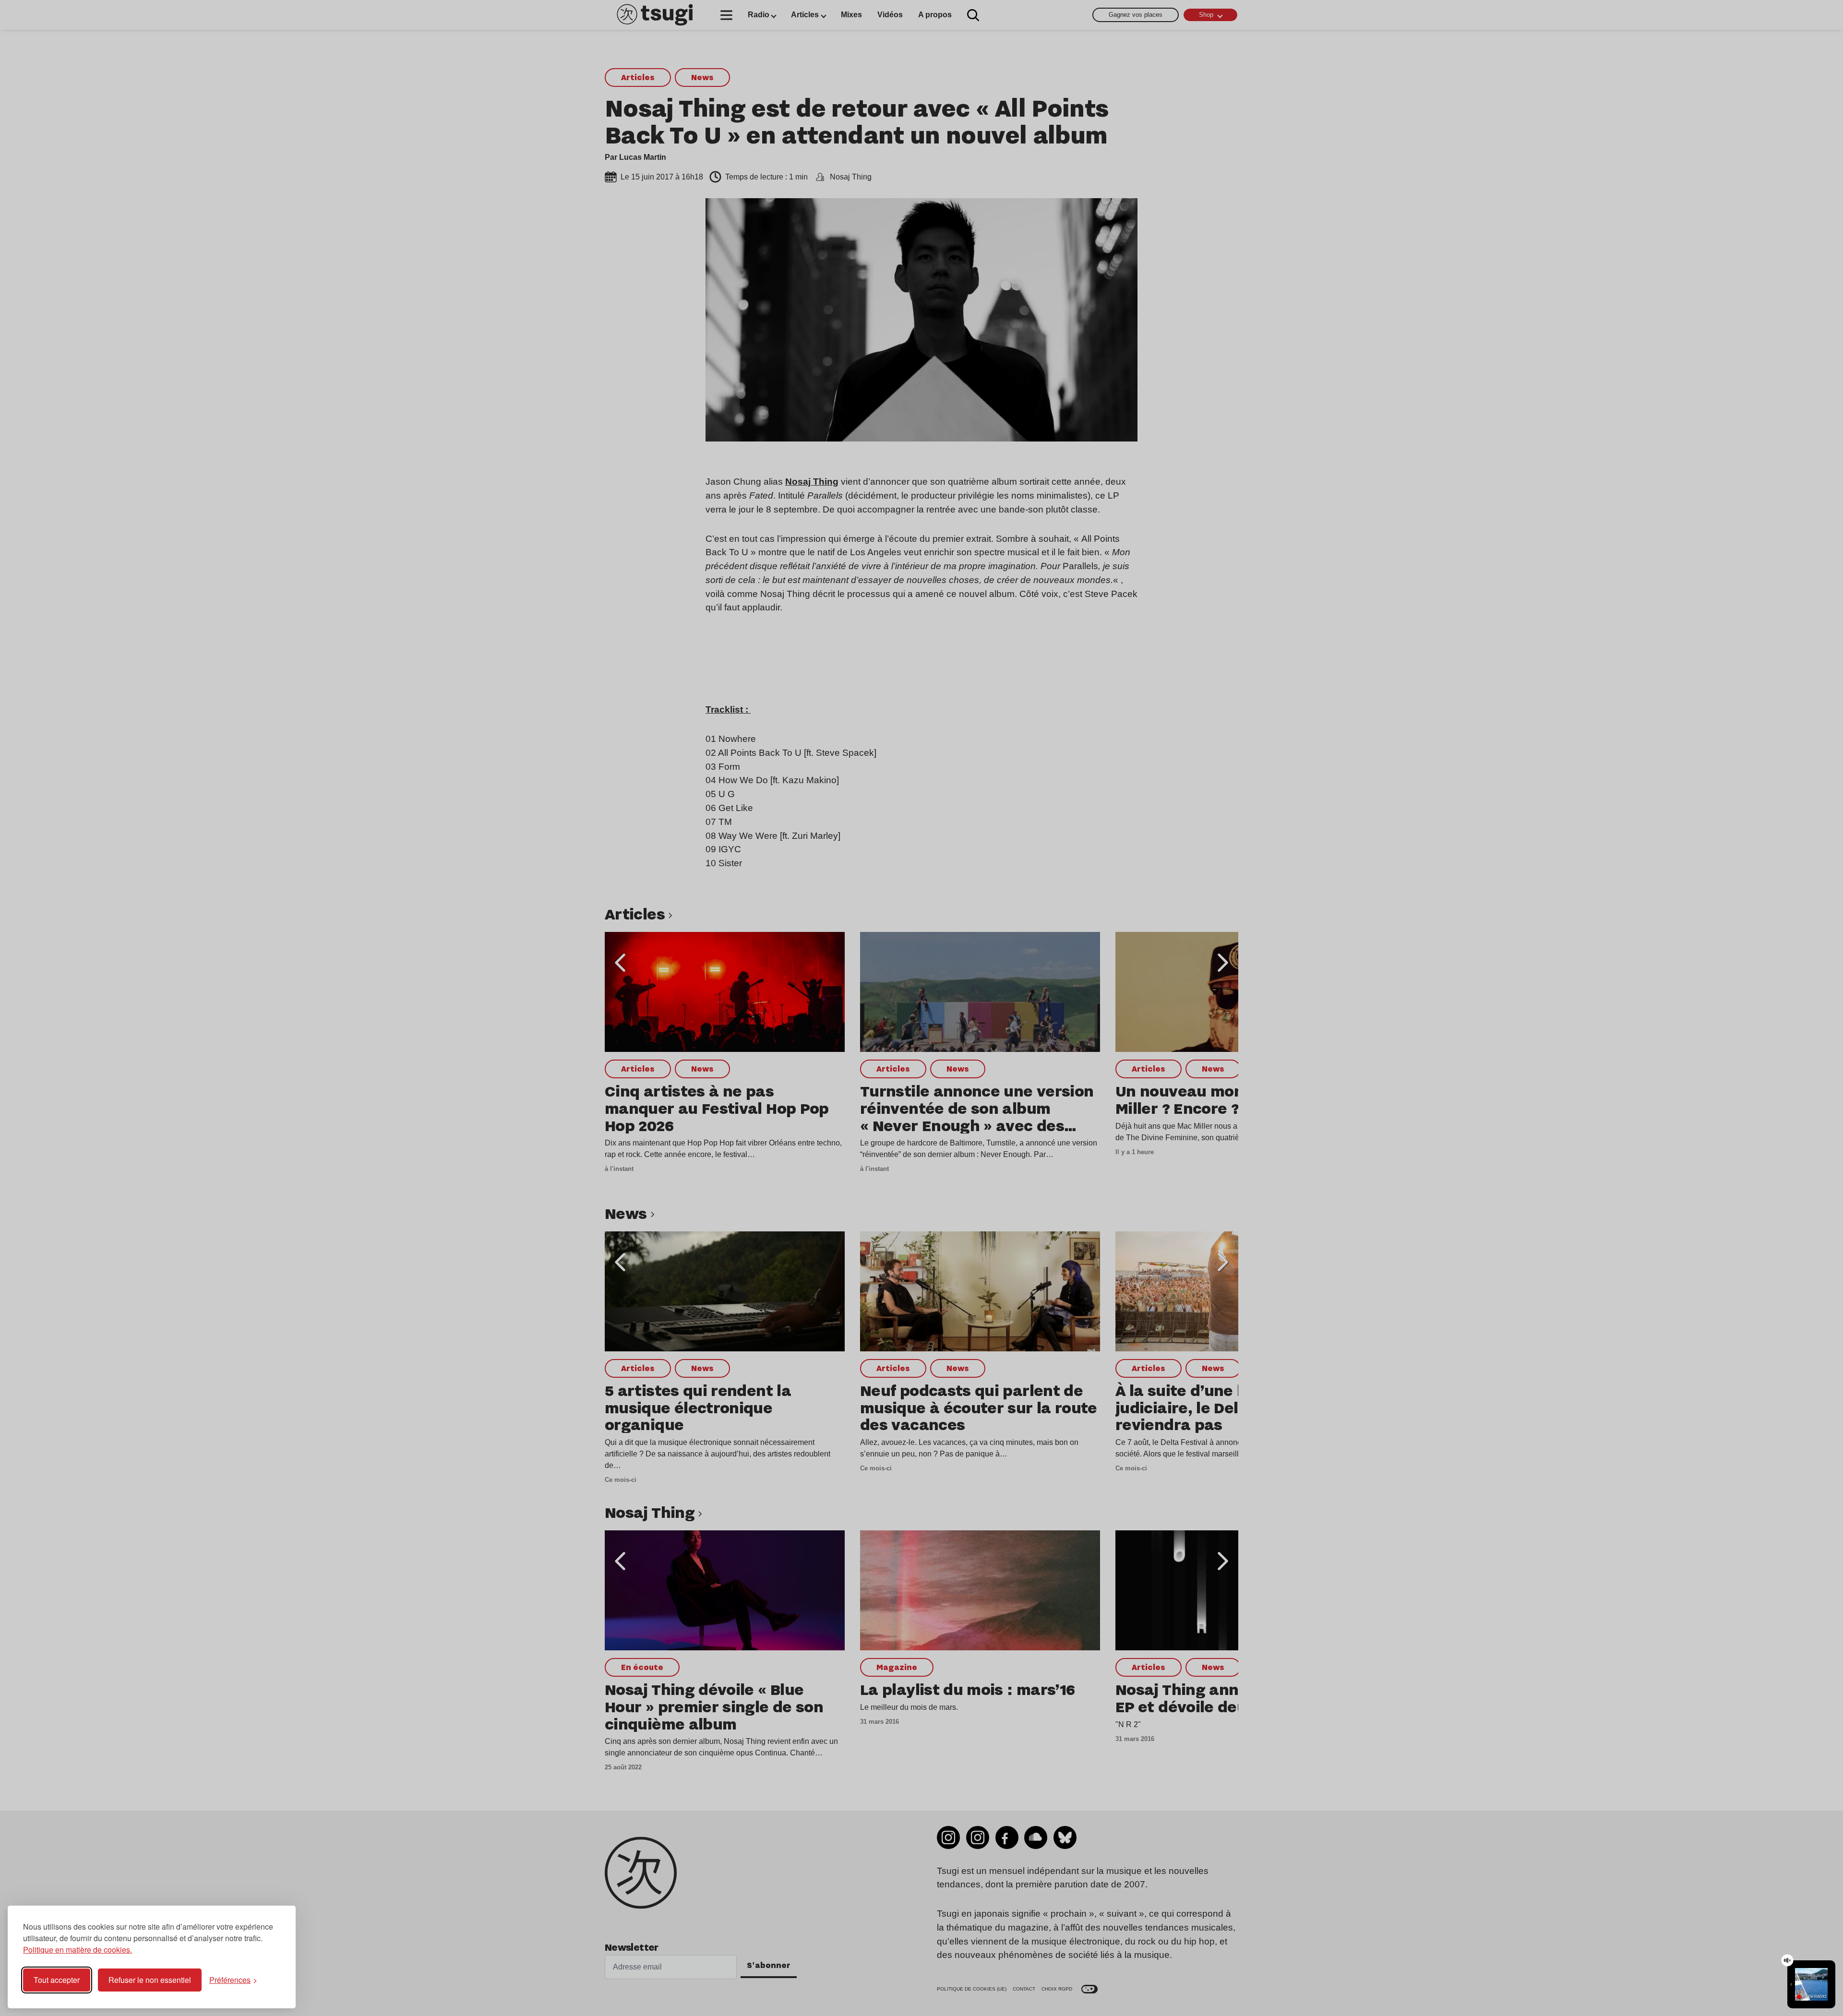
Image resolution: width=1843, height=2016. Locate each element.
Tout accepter (57, 1980)
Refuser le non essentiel (150, 1980)
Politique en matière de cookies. (78, 1950)
